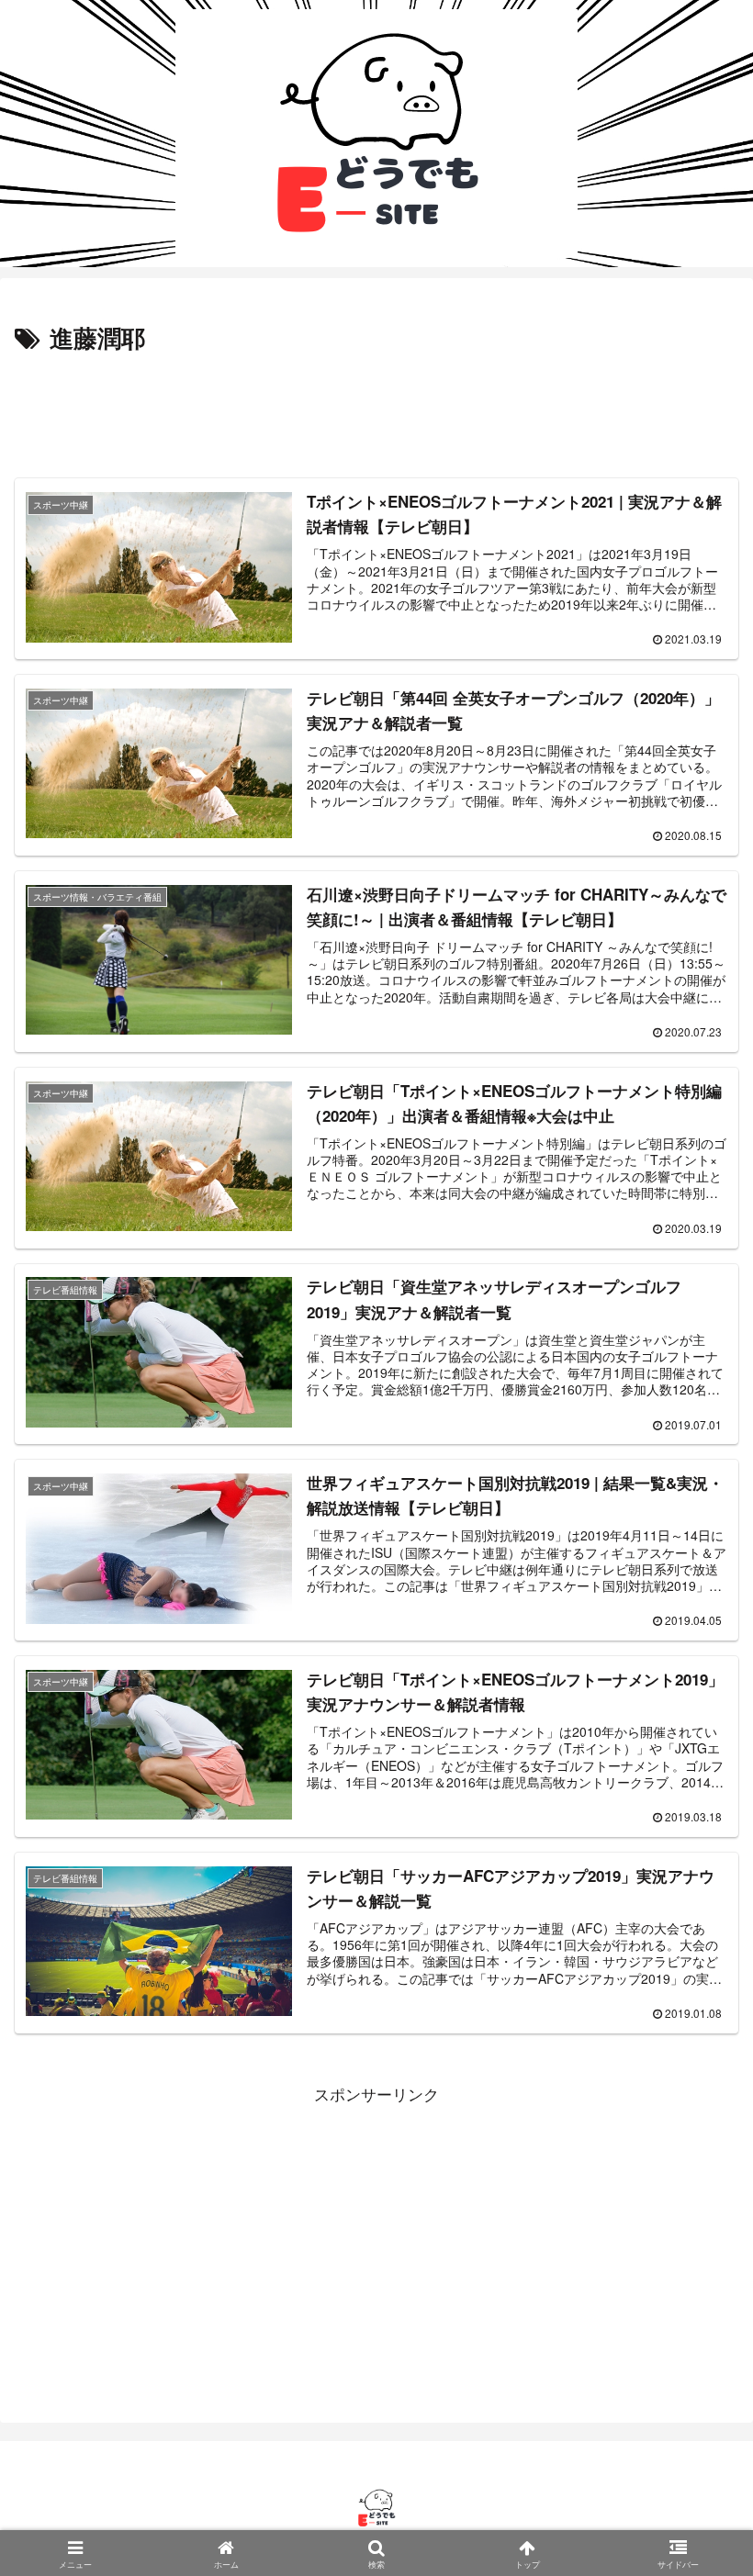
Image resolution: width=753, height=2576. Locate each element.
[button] (692, 2417)
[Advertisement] (376, 409)
